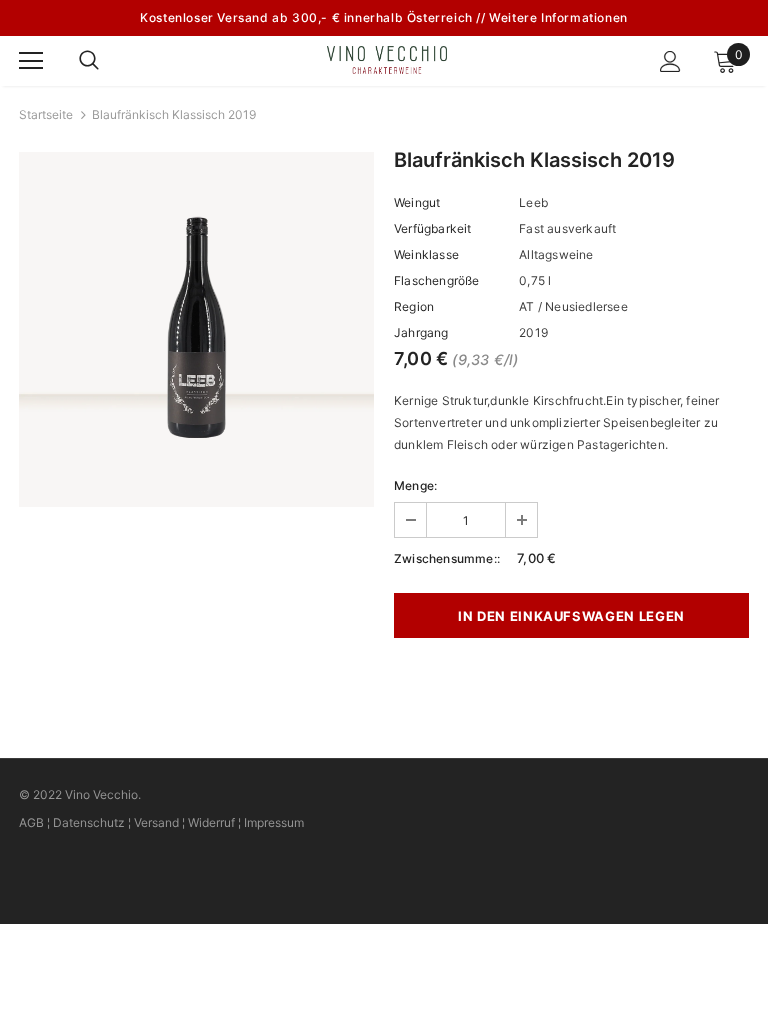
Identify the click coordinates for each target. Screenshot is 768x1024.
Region (414, 306)
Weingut (417, 202)
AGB (31, 822)
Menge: (415, 485)
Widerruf (211, 822)
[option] (196, 329)
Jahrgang (421, 332)
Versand (156, 822)
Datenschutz (89, 822)
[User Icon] (670, 61)
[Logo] (387, 60)
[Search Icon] (109, 61)
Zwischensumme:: (447, 558)
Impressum (274, 822)
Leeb (533, 202)
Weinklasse (426, 254)
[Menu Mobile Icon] (31, 61)
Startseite (46, 114)
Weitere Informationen (558, 17)
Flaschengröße (437, 280)
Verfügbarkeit (433, 228)
